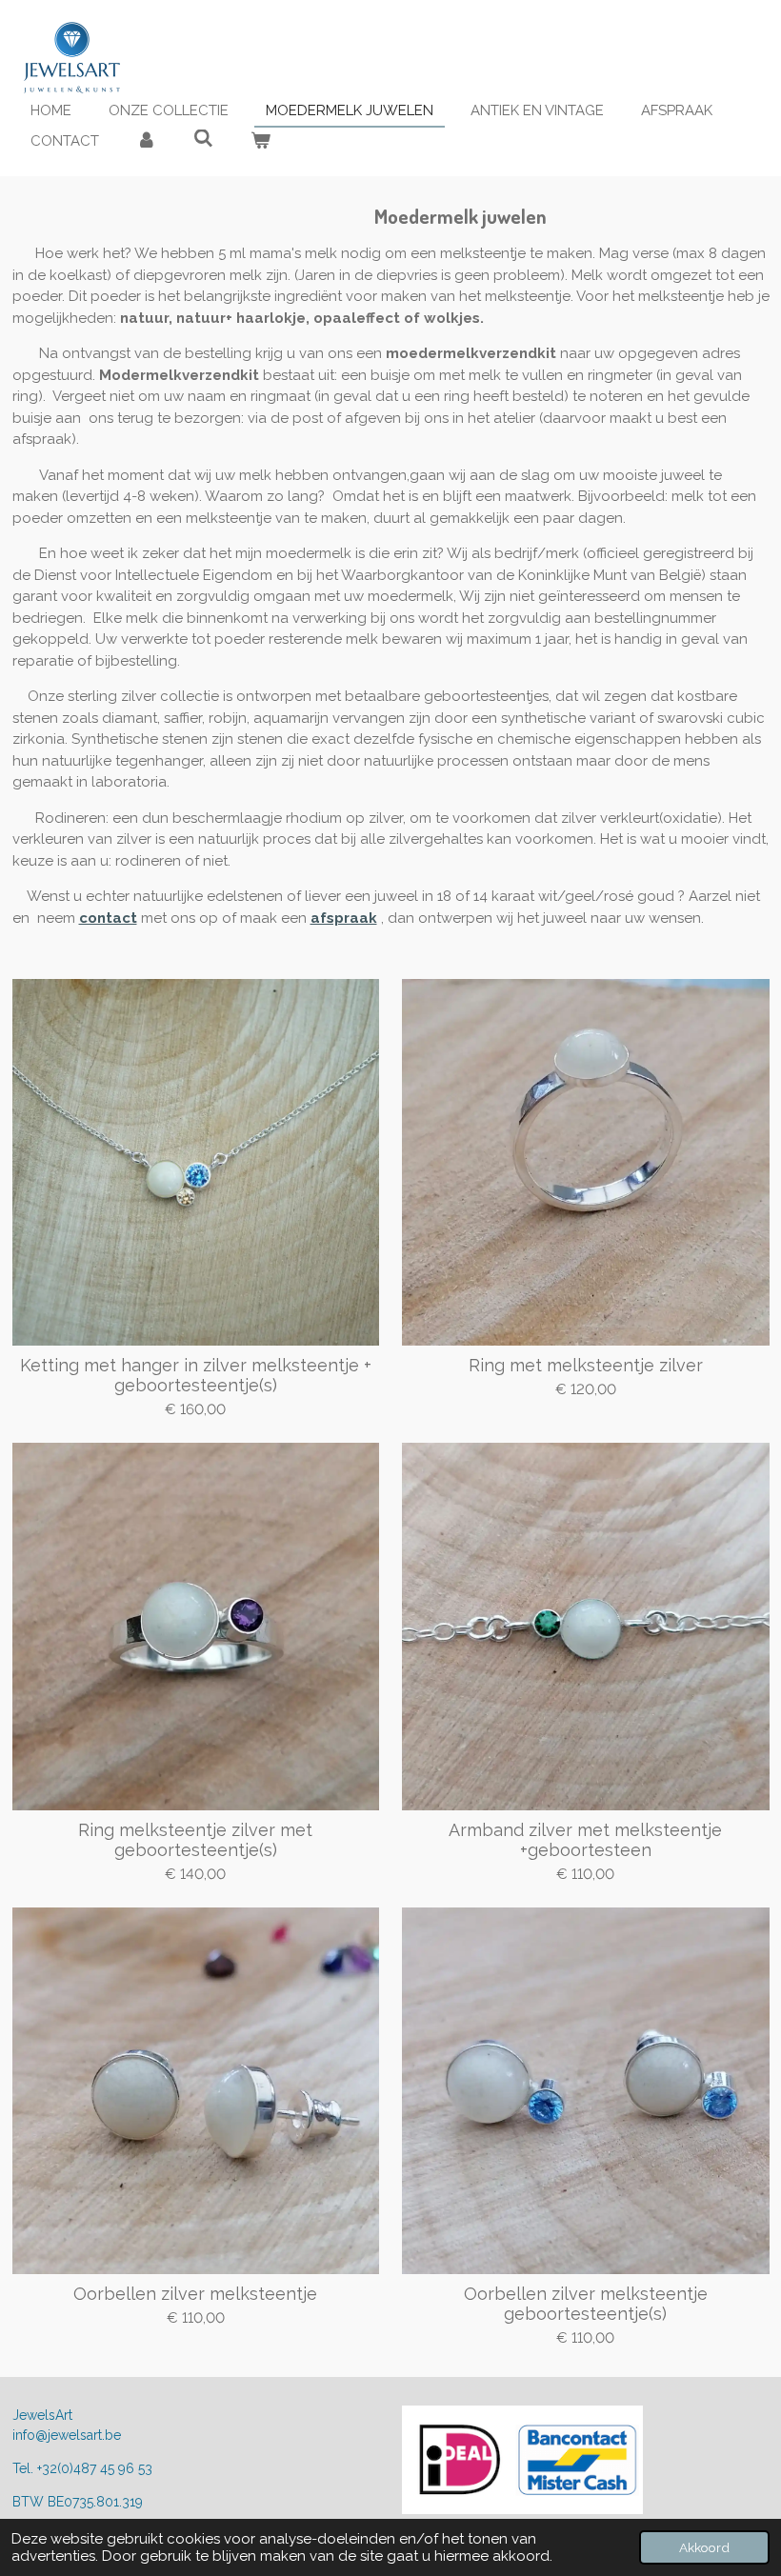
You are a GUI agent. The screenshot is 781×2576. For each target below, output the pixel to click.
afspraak (344, 918)
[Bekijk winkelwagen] (260, 141)
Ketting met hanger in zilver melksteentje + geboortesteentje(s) (196, 1375)
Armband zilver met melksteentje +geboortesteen (585, 1840)
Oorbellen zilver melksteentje (195, 2294)
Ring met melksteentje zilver (586, 1365)
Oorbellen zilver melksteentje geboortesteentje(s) (586, 2304)
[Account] (146, 141)
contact (108, 918)
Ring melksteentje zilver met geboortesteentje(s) (195, 1840)
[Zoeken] (203, 139)
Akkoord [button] (704, 2547)
